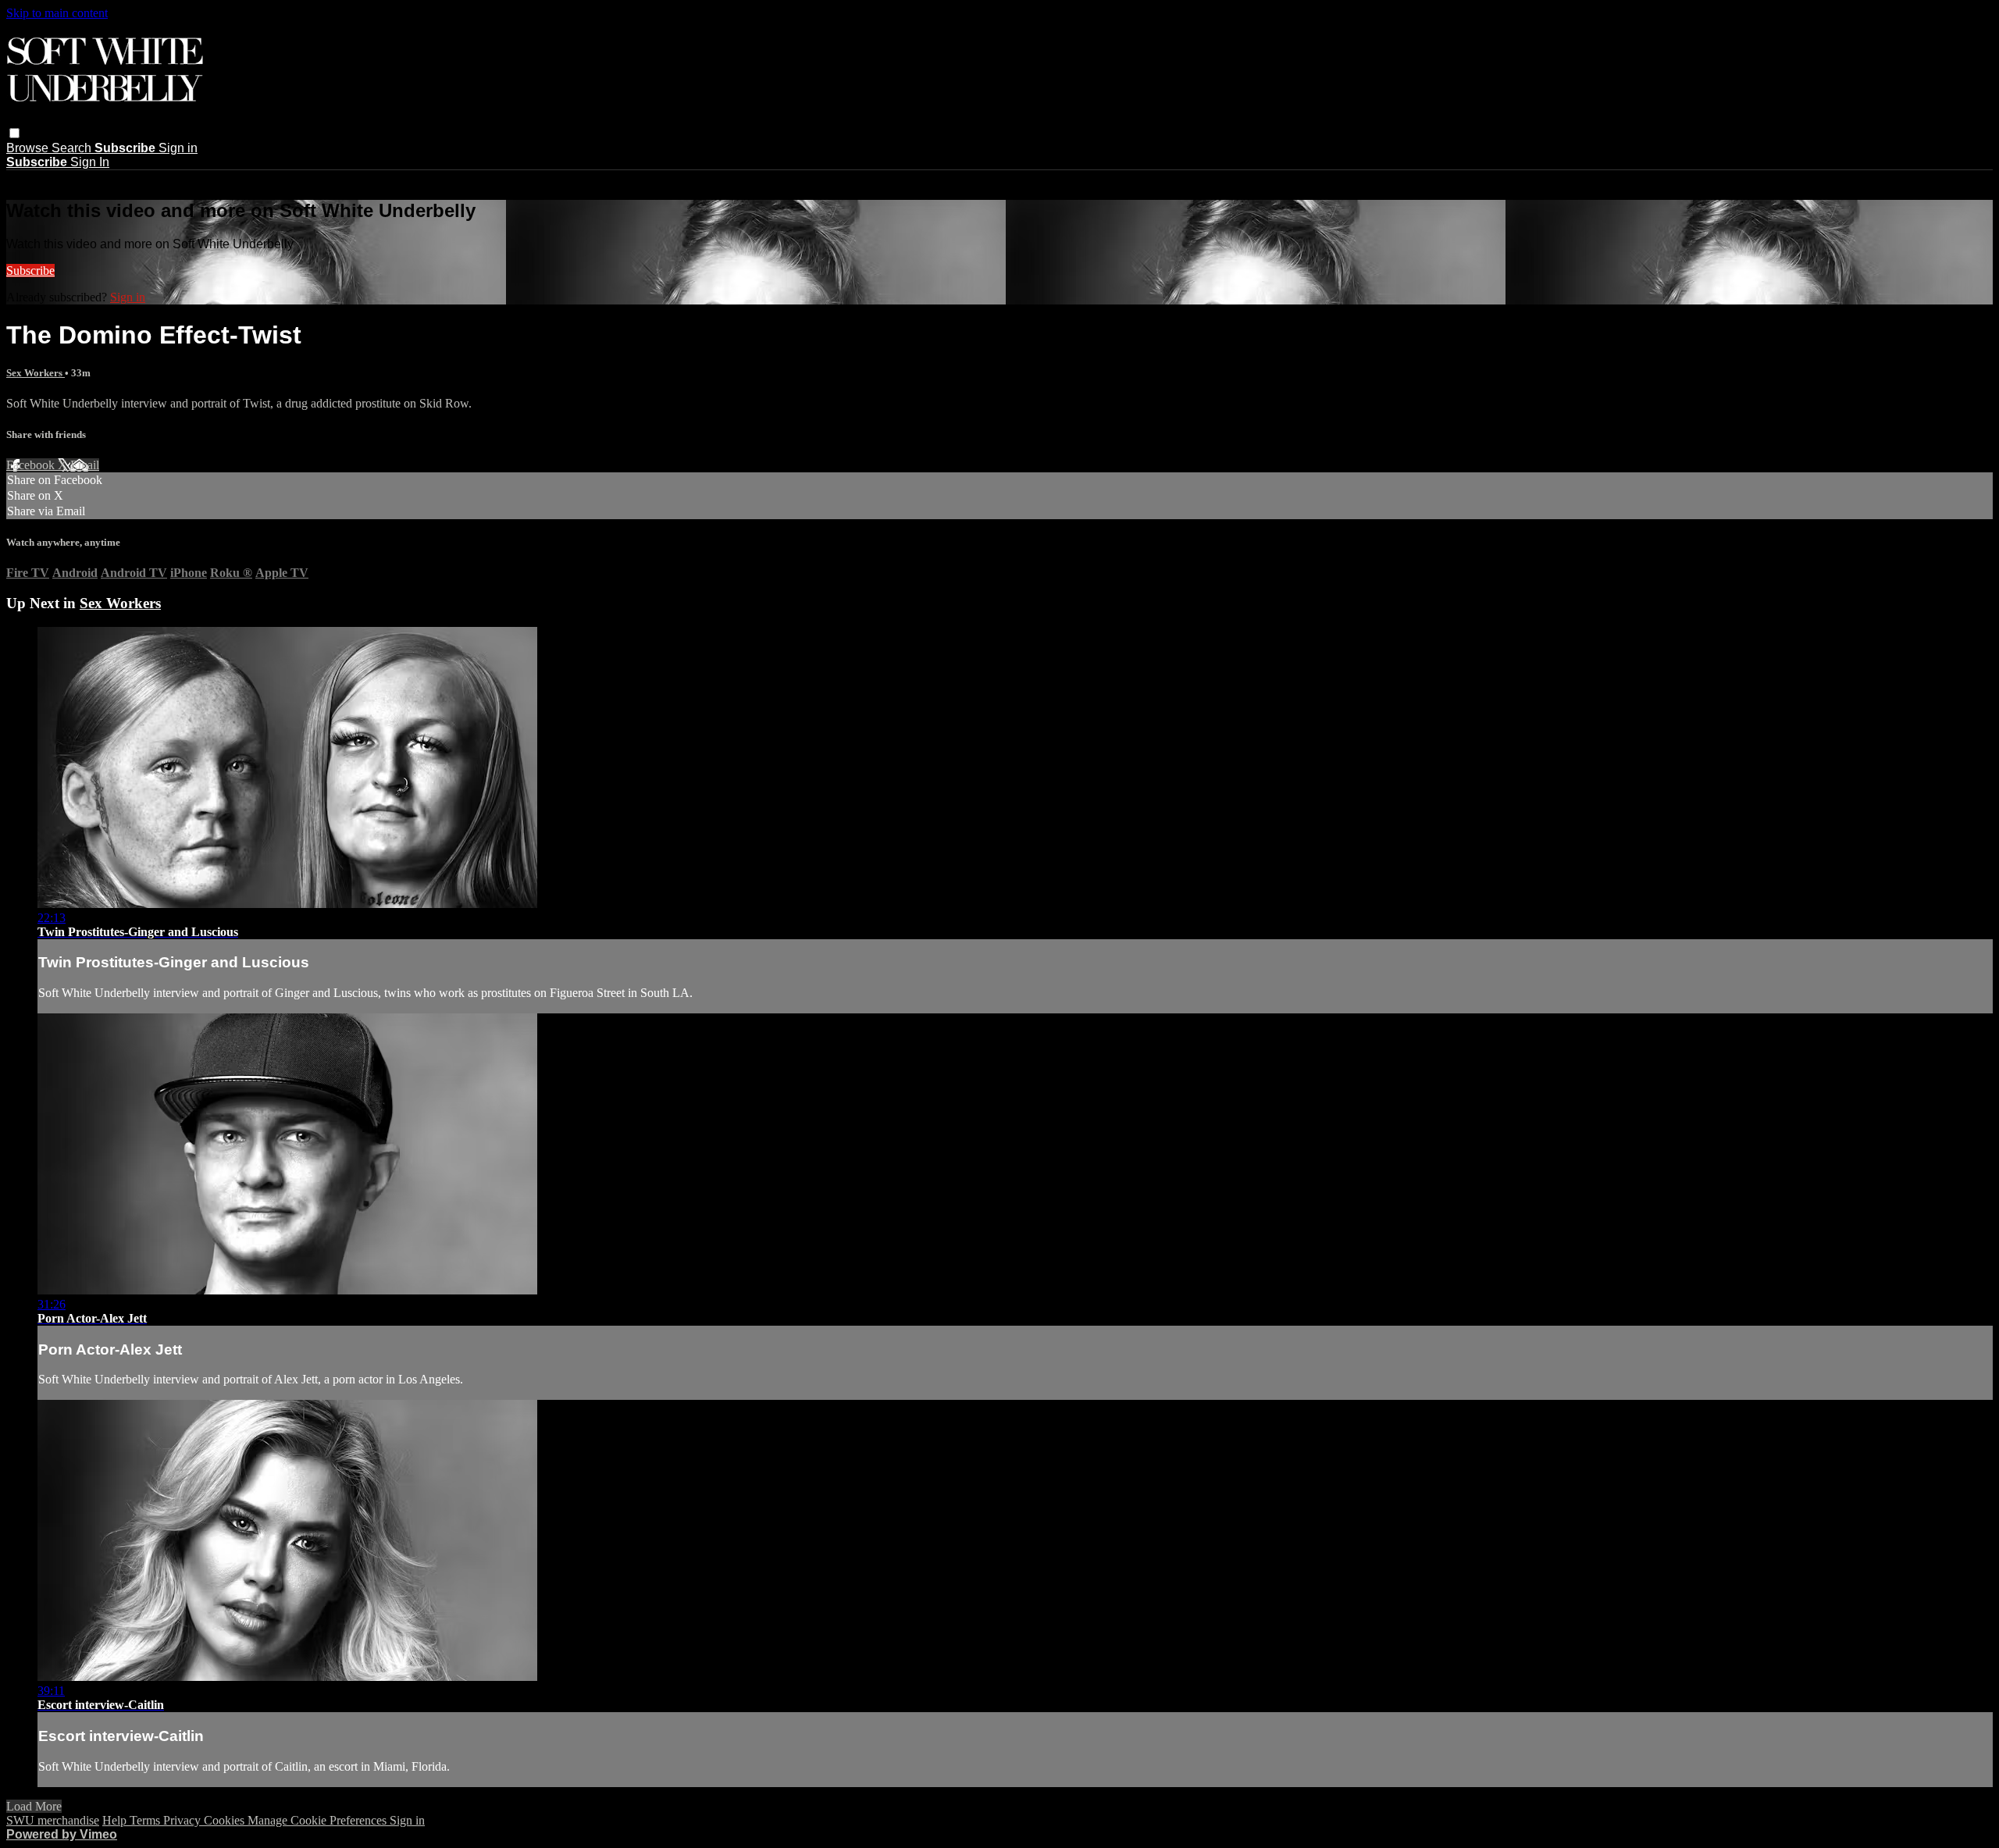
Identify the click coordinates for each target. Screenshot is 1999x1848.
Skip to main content (57, 13)
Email (85, 465)
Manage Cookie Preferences (319, 1820)
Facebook (32, 465)
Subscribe (30, 271)
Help (116, 1820)
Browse (29, 148)
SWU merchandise (53, 1820)
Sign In (90, 162)
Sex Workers (36, 373)
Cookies (226, 1820)
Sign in (178, 148)
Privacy (184, 1820)
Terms (146, 1820)
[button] (14, 133)
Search (73, 148)
